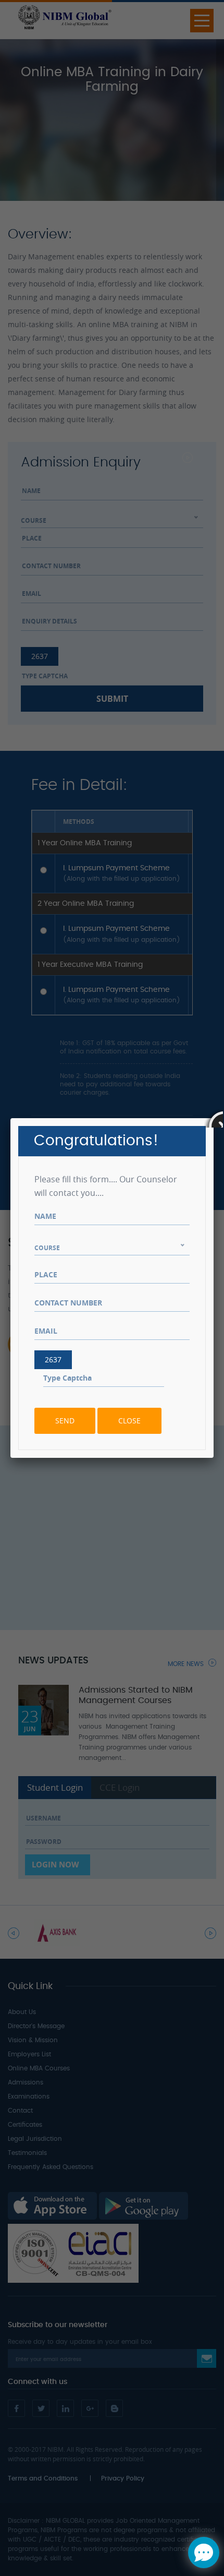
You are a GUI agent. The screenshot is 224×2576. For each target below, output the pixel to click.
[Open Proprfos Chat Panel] (204, 2553)
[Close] (214, 1118)
